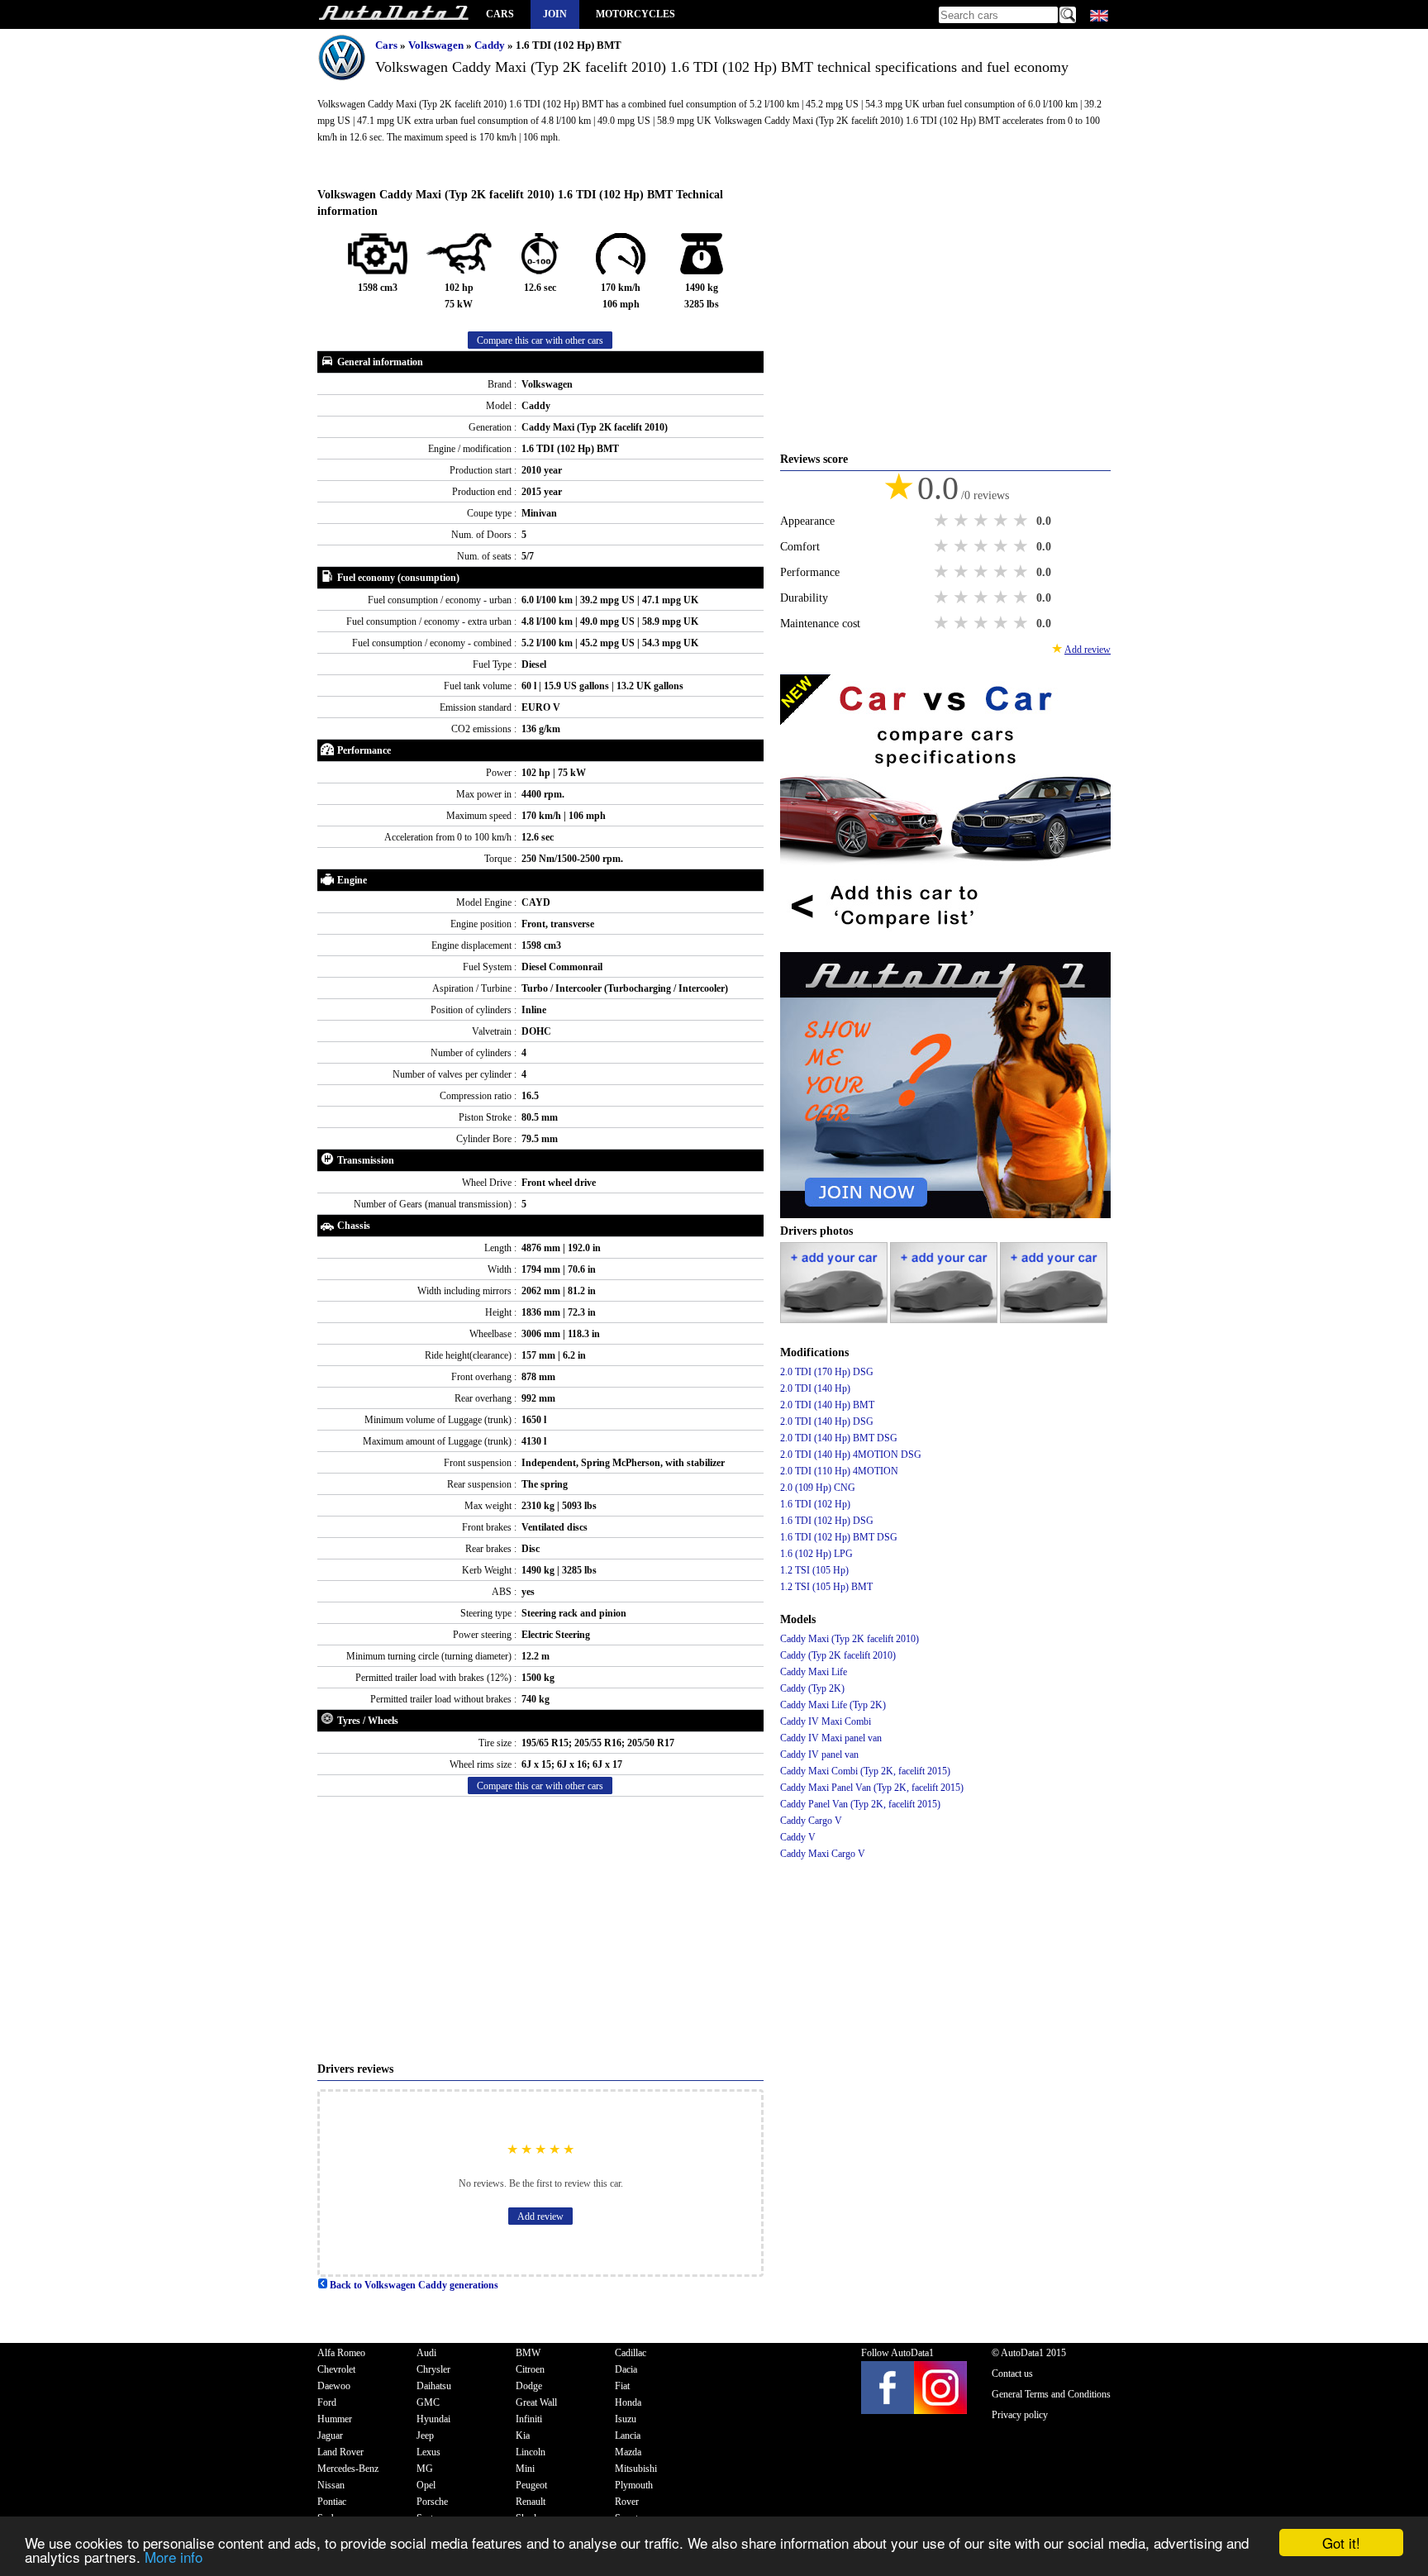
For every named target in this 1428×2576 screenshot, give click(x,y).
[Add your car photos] (835, 1320)
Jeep (425, 2436)
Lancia (628, 2436)
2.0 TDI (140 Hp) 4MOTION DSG (851, 1455)
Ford (327, 2402)
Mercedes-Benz (348, 2469)
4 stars (1002, 521)
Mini (525, 2469)
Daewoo (334, 2386)
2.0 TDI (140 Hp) (815, 1388)
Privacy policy (1020, 2415)
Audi (426, 2353)
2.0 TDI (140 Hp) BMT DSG (839, 1438)
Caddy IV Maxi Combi (826, 1721)
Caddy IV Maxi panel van (831, 1738)
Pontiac (332, 2502)
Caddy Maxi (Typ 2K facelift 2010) (850, 1639)
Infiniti (529, 2419)
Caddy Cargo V (811, 1821)
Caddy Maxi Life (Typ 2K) (833, 1705)
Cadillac (631, 2353)
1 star (943, 521)
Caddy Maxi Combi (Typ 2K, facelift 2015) (865, 1771)
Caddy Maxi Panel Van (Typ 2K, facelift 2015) (872, 1788)
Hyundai (433, 2419)
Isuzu (626, 2419)
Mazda (628, 2452)
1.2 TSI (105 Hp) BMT (826, 1587)
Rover (627, 2502)
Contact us (1012, 2374)
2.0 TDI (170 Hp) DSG (827, 1372)
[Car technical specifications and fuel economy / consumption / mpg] (393, 14)
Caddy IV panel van (819, 1755)
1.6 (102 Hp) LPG (816, 1554)
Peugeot (531, 2485)
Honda (628, 2402)
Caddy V (798, 1837)
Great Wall (536, 2402)
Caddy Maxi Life (814, 1672)
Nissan (331, 2485)
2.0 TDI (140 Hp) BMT (827, 1405)
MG (425, 2469)
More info (174, 2557)
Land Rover (340, 2452)
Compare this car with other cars (540, 340)
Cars (500, 14)
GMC (428, 2402)
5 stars (1022, 521)
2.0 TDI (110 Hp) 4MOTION (839, 1471)
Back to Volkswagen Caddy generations (413, 2285)
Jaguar (330, 2436)
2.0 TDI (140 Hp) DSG (827, 1421)
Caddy (491, 45)
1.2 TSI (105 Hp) (814, 1570)
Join (555, 14)
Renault (531, 2502)
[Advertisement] (540, 1929)
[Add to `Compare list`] (945, 944)
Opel (426, 2485)
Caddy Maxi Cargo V (823, 1854)
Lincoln (531, 2452)
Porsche (432, 2502)
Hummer (335, 2419)
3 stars (983, 521)
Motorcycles (635, 14)
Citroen (530, 2369)
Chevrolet (336, 2369)
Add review (540, 2217)
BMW (528, 2353)
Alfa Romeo (341, 2353)
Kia (523, 2436)
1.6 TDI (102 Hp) (815, 1504)
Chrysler (433, 2369)
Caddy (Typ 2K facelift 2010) (838, 1655)
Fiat (622, 2386)
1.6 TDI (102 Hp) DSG (827, 1521)
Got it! (1341, 2543)
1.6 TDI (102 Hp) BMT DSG (839, 1537)
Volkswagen (437, 45)
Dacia (626, 2369)
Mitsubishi (636, 2469)
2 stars (963, 521)
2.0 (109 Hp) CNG (818, 1488)
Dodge (529, 2386)
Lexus (428, 2452)
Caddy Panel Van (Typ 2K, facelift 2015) (860, 1804)
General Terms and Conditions (1051, 2394)
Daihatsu (434, 2386)
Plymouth (634, 2485)
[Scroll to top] (1351, 2515)
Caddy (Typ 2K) (812, 1688)
